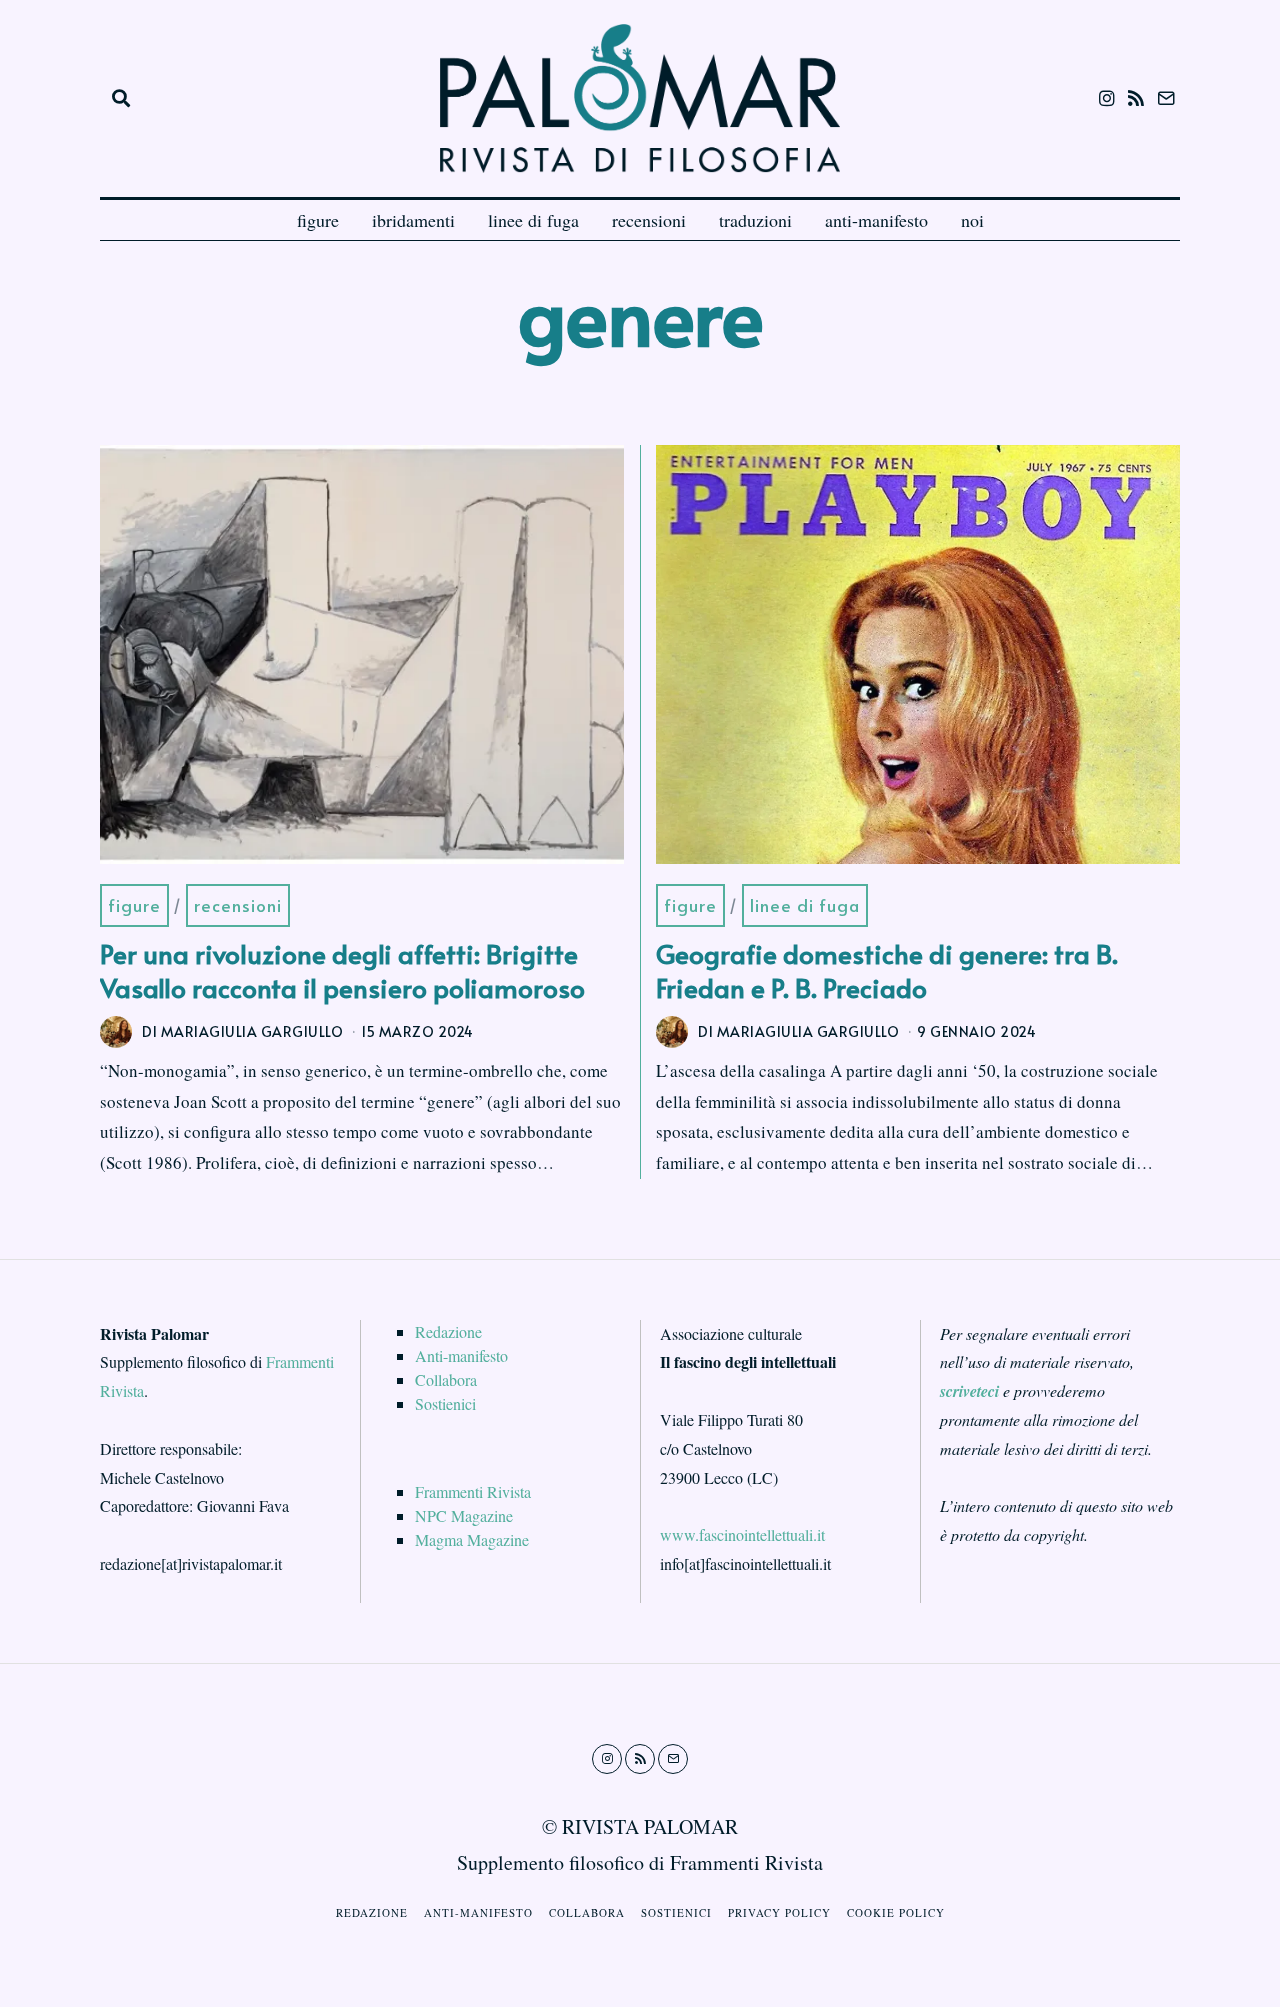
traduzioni (755, 220)
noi (972, 220)
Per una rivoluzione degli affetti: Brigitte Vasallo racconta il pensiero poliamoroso (342, 970)
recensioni (649, 220)
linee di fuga (533, 220)
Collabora (446, 1379)
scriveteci (969, 1391)
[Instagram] (1107, 98)
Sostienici (445, 1403)
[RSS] (1136, 98)
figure (318, 220)
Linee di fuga (805, 905)
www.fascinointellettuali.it (742, 1534)
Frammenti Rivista (473, 1491)
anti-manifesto (876, 220)
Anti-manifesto (461, 1355)
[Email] (1166, 98)
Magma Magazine (472, 1539)
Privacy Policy (779, 1912)
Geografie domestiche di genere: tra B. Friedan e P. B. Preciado (887, 970)
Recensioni (238, 905)
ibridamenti (413, 220)
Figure (134, 905)
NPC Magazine (464, 1515)
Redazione (448, 1331)
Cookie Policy (896, 1912)
